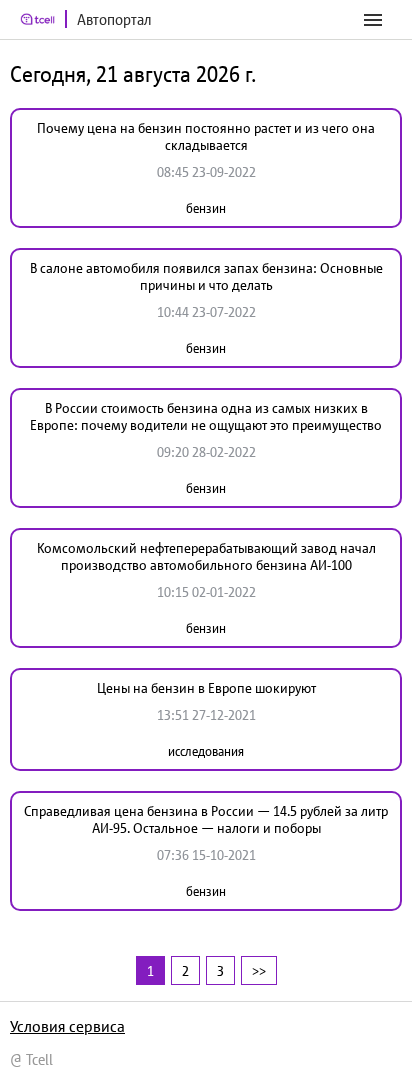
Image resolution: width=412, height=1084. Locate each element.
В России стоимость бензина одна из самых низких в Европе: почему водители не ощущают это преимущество (206, 416)
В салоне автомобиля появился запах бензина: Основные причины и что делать (206, 276)
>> (259, 970)
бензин (206, 208)
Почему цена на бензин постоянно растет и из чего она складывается (206, 136)
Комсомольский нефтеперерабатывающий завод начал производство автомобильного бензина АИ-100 (206, 556)
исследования (206, 751)
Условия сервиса (67, 1026)
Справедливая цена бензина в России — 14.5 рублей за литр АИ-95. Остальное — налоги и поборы (206, 819)
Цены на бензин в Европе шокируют (206, 688)
